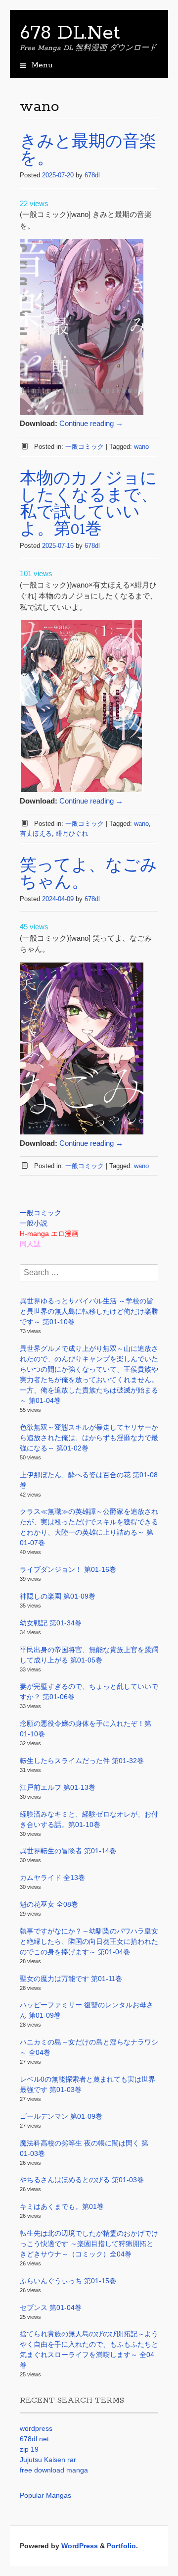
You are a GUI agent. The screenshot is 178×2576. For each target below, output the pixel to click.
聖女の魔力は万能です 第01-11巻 (71, 1979)
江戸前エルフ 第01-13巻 (58, 1787)
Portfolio (121, 2546)
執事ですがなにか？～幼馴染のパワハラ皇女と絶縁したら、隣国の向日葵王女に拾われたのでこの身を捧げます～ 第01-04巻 (89, 1941)
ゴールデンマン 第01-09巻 (61, 2116)
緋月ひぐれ (72, 833)
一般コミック (85, 447)
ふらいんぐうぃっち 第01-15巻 (68, 2281)
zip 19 (29, 2449)
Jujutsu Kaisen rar (48, 2460)
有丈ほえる (36, 833)
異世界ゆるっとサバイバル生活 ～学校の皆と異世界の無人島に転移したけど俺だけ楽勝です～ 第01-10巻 (89, 1311)
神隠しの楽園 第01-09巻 (58, 1596)
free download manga (54, 2470)
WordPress (80, 2546)
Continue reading (91, 423)
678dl (92, 175)
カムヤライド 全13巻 (52, 1878)
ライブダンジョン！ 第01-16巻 (68, 1569)
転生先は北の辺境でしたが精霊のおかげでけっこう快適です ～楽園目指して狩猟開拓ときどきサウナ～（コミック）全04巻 (89, 2244)
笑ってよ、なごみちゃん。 (89, 875)
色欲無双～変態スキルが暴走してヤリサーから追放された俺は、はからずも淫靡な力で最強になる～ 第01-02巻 (89, 1438)
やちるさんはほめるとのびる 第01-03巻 (82, 2180)
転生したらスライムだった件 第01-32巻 (82, 1761)
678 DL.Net (70, 33)
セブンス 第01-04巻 (51, 2308)
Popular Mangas (45, 2495)
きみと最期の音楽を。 (88, 151)
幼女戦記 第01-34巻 (51, 1623)
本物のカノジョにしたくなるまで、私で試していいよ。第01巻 (89, 505)
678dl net (34, 2439)
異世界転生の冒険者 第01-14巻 (68, 1851)
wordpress (36, 2428)
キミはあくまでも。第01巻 (62, 2206)
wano (141, 447)
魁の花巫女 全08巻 (49, 1904)
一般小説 (34, 1223)
